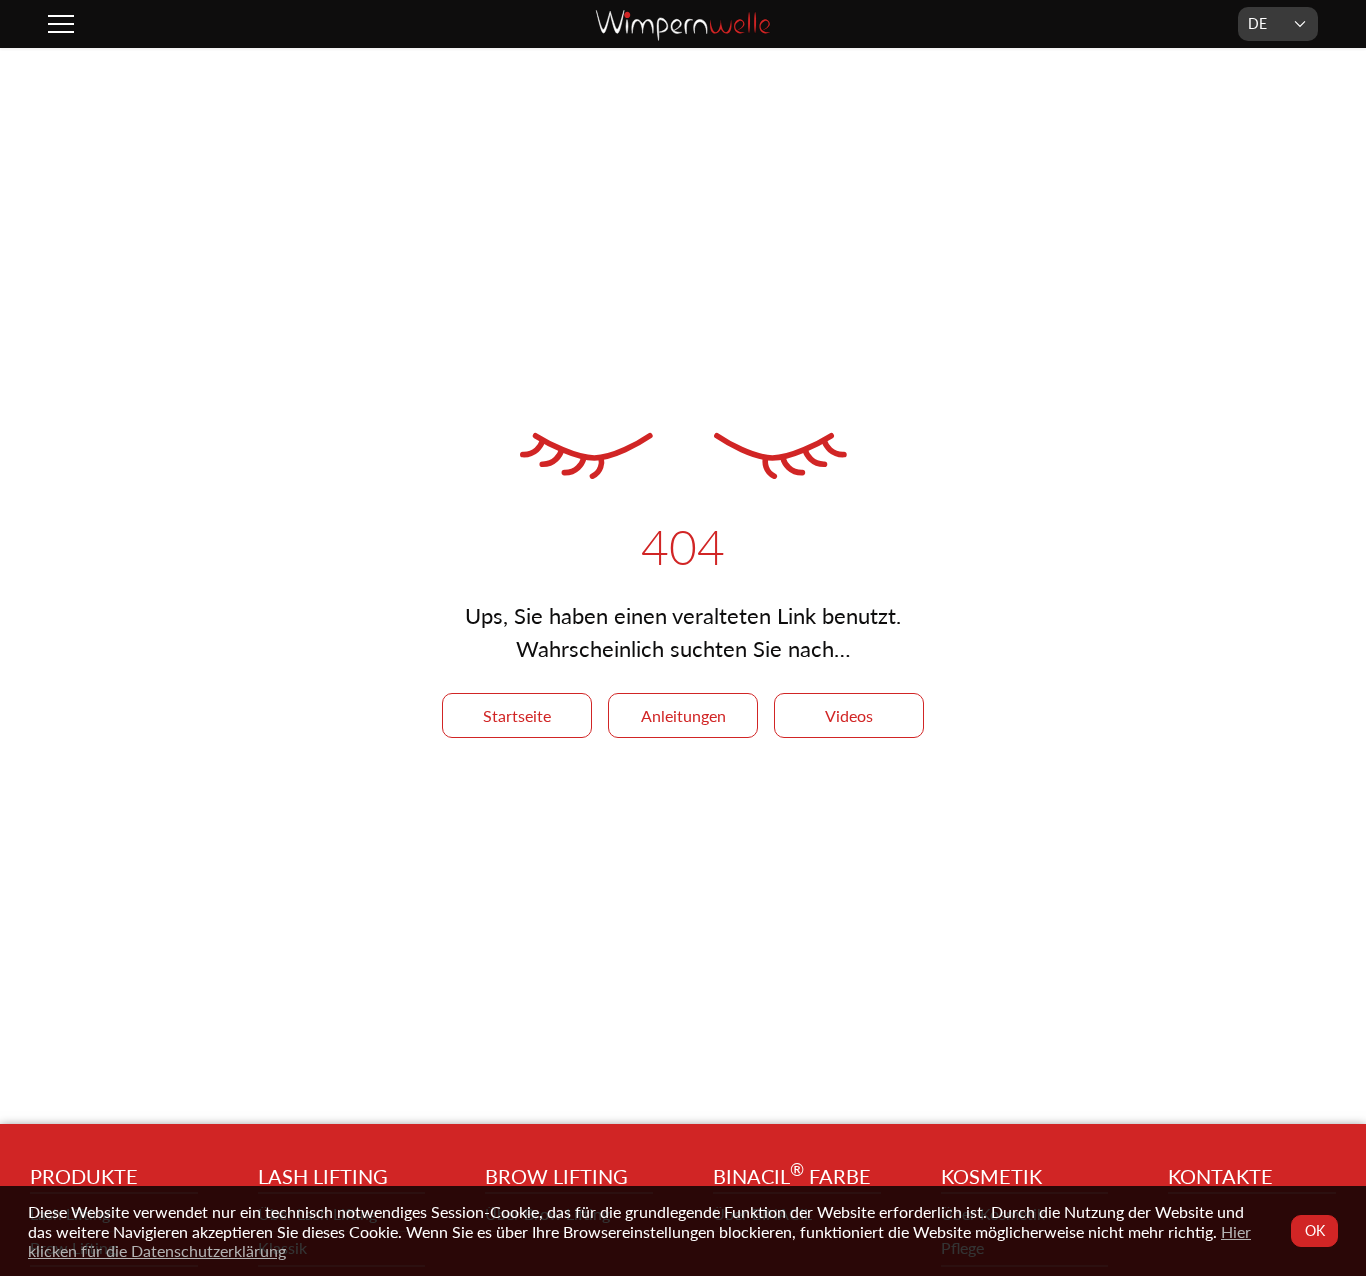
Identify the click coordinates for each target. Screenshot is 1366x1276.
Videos (849, 715)
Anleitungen (683, 715)
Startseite (517, 715)
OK (1314, 1230)
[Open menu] (64, 24)
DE (1257, 23)
